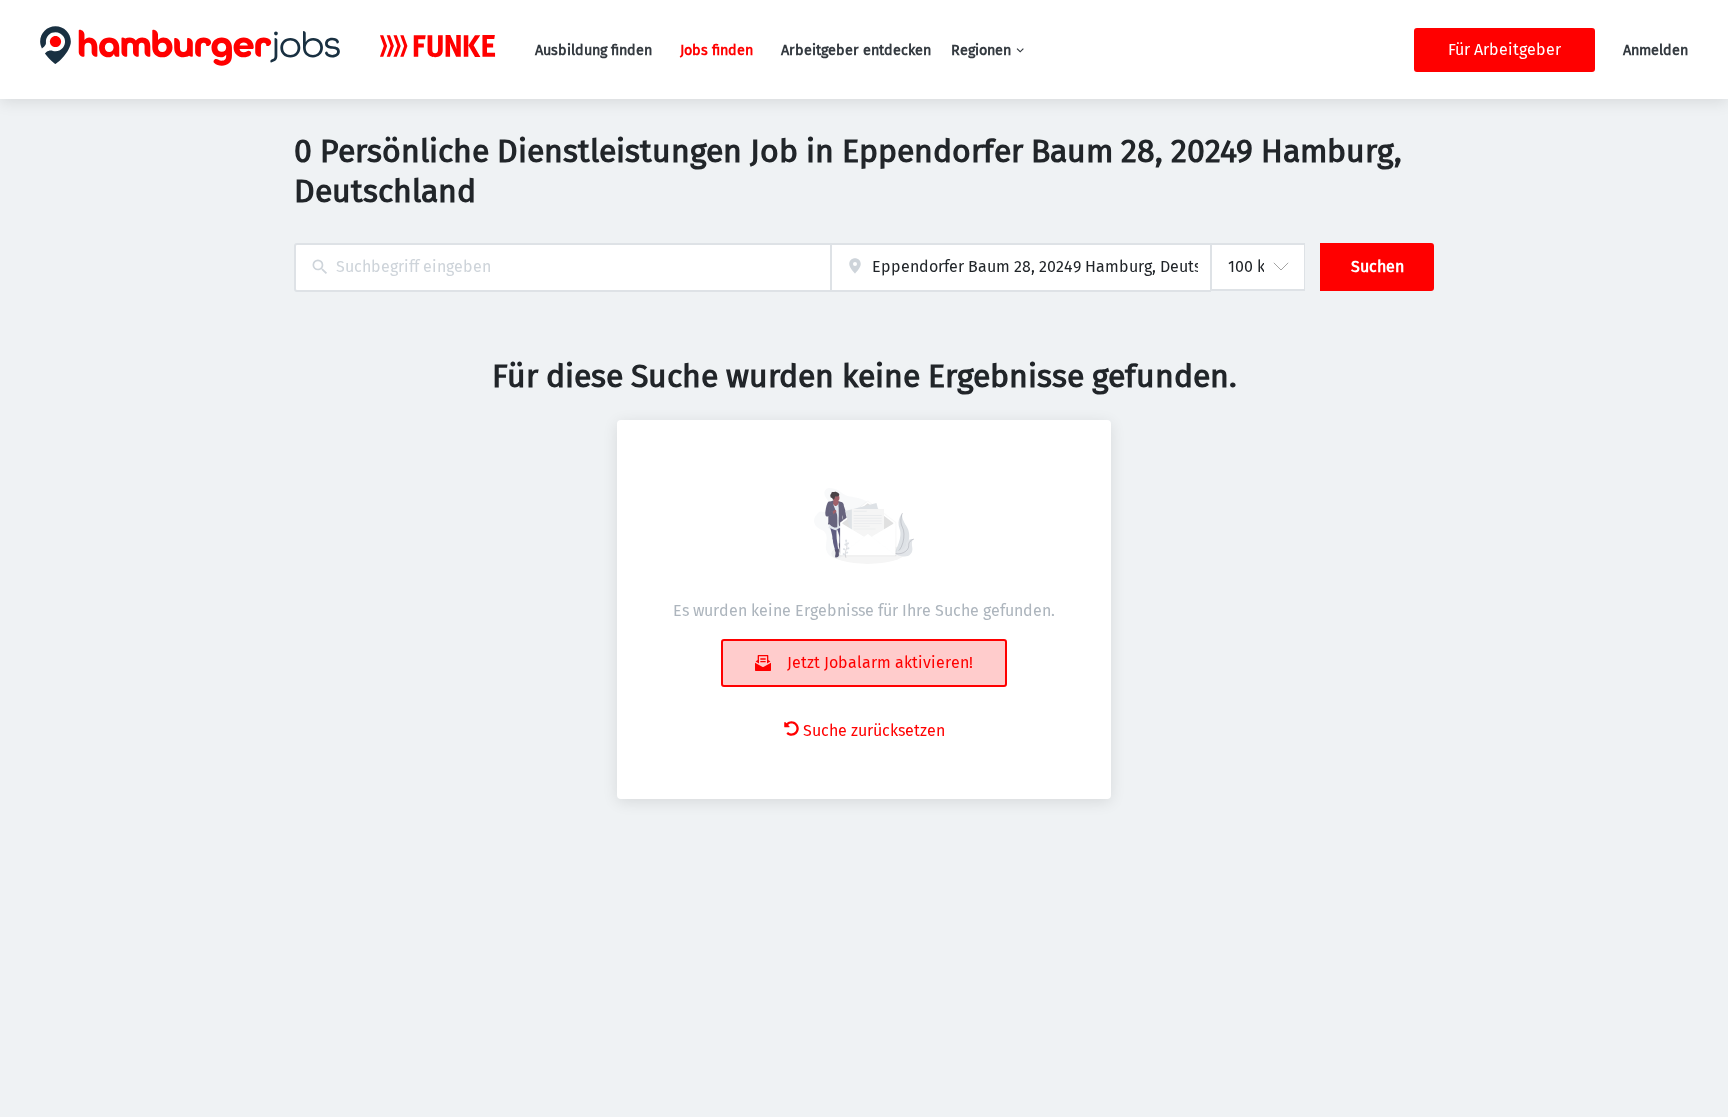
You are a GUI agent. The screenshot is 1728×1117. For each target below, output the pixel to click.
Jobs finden (716, 50)
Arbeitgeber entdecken (856, 50)
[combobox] (562, 267)
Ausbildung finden (593, 50)
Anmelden (1655, 50)
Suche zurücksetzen (874, 730)
